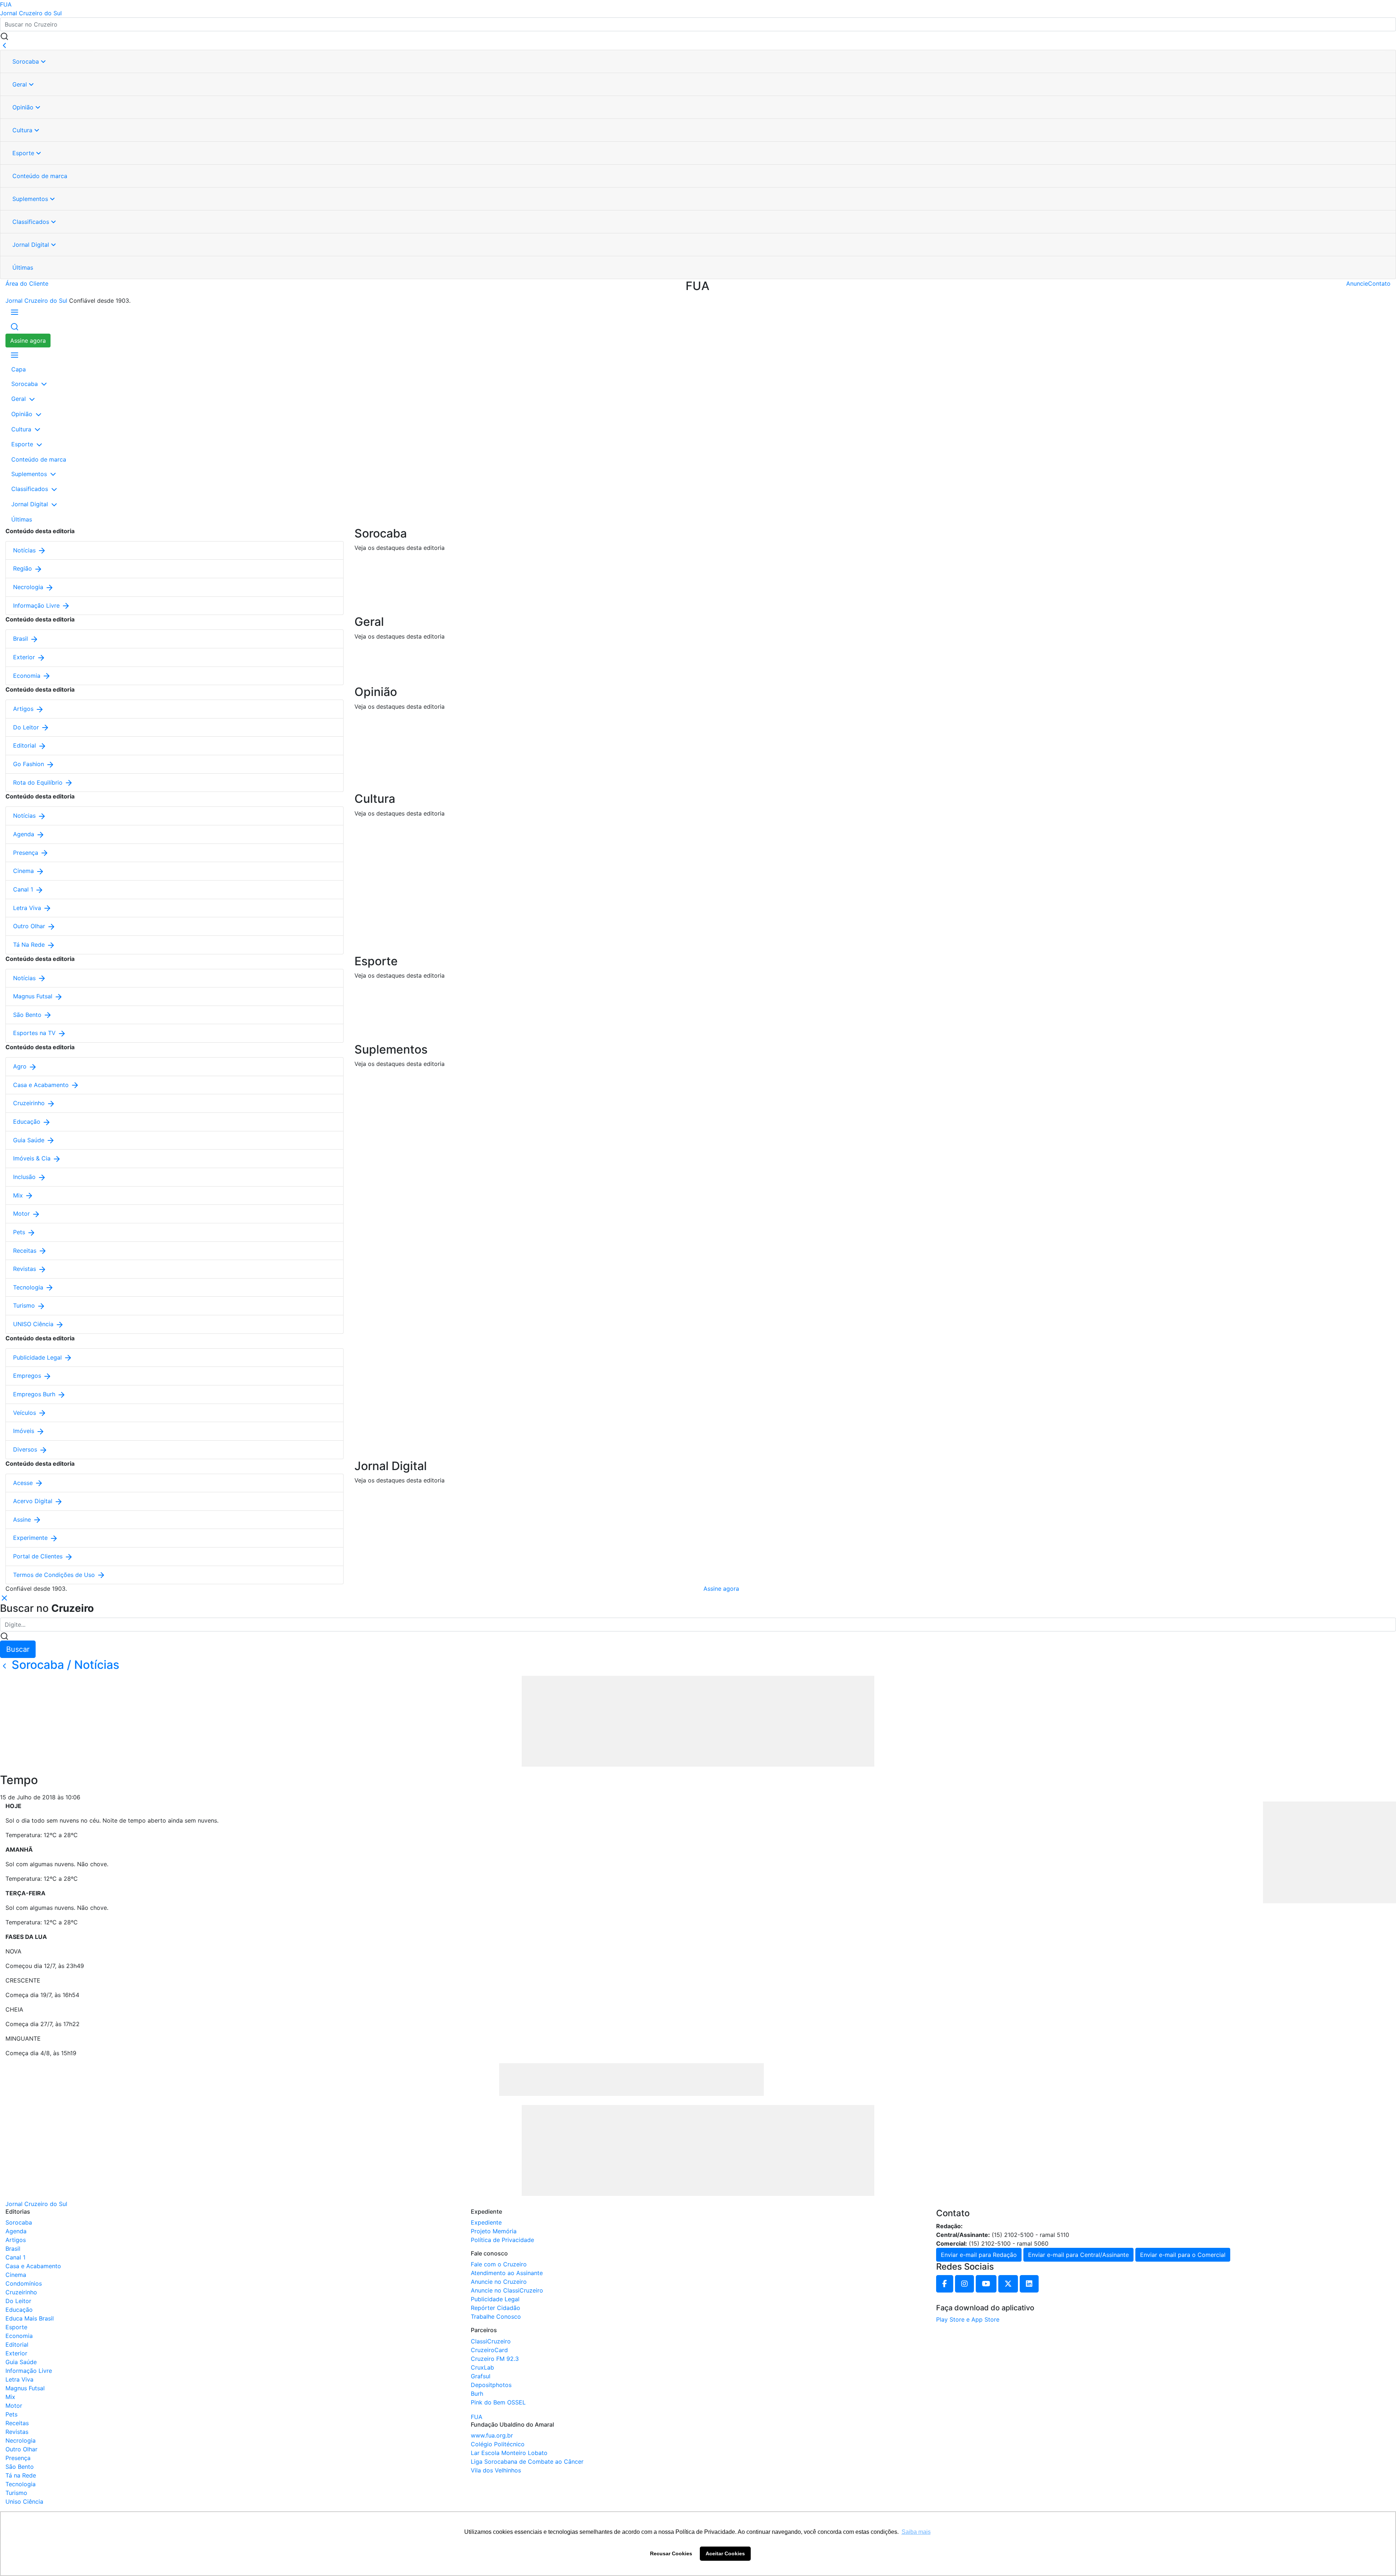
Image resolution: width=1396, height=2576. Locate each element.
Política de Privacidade (502, 2240)
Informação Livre (37, 605)
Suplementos (31, 199)
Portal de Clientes (39, 1556)
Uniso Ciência (24, 2501)
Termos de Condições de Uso (55, 1575)
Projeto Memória (494, 2231)
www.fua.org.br (492, 2435)
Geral (21, 84)
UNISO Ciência (34, 1324)
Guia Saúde (30, 1140)
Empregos (28, 1376)
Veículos (25, 1413)
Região (23, 568)
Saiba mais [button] (916, 2532)
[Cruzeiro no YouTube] (986, 2284)
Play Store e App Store (968, 2319)
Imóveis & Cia (33, 1158)
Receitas (26, 1251)
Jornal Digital (32, 245)
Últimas (23, 267)
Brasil (21, 639)
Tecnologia (29, 1287)
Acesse (24, 1483)
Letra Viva (28, 908)
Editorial (25, 745)
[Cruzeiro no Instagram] (964, 2284)
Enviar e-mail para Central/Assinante (1078, 2255)
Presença (27, 853)
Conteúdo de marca (40, 176)
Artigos (24, 709)
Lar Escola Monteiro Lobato (509, 2453)
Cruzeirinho (30, 1103)
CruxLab (482, 2367)
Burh (477, 2394)
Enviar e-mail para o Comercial (1183, 2255)
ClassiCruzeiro (491, 2341)
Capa (19, 369)
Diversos (26, 1449)
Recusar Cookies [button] (671, 2553)
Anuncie (1357, 283)
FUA (6, 4)
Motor (22, 1213)
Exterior (25, 657)
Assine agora (28, 341)
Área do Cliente (27, 283)
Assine (23, 1520)
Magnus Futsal (34, 996)
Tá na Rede (21, 2475)
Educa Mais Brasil (30, 2318)
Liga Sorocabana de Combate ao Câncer (527, 2462)
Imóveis (25, 1431)
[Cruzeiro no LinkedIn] (1029, 2284)
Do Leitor (27, 727)
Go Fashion (29, 764)
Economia (28, 676)
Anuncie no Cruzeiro (499, 2282)
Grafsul (481, 2376)
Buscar (18, 1649)
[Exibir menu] (15, 312)
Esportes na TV (35, 1033)
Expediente (486, 2222)
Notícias (25, 550)
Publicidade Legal (38, 1357)
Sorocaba (27, 61)
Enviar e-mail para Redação (979, 2255)
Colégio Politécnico (498, 2444)
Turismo (25, 1305)
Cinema (24, 871)
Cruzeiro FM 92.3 (495, 2359)
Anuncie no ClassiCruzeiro (507, 2290)
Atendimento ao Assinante (507, 2273)
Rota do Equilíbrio (39, 782)
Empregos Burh (35, 1394)
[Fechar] (4, 45)
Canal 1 (24, 889)
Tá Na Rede (30, 945)
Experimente (31, 1538)
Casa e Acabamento (42, 1085)
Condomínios (24, 2283)
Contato (1379, 283)
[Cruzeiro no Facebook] (945, 2284)
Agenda (25, 834)
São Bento (28, 1015)
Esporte (24, 153)
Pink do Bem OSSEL (498, 2402)
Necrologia (29, 587)
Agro (21, 1066)
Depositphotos (491, 2385)
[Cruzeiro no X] (1008, 2284)
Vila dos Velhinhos (496, 2470)
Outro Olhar (30, 926)
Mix (19, 1195)
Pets (20, 1232)
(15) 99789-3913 (988, 2226)
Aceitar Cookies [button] (725, 2553)
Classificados (32, 222)
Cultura (23, 130)
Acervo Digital (34, 1501)
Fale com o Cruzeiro (499, 2264)
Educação (28, 1122)
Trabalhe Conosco (496, 2317)
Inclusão (25, 1177)
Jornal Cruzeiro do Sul (31, 13)
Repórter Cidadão (496, 2308)
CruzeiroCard (489, 2350)
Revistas (25, 1269)
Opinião (24, 107)
